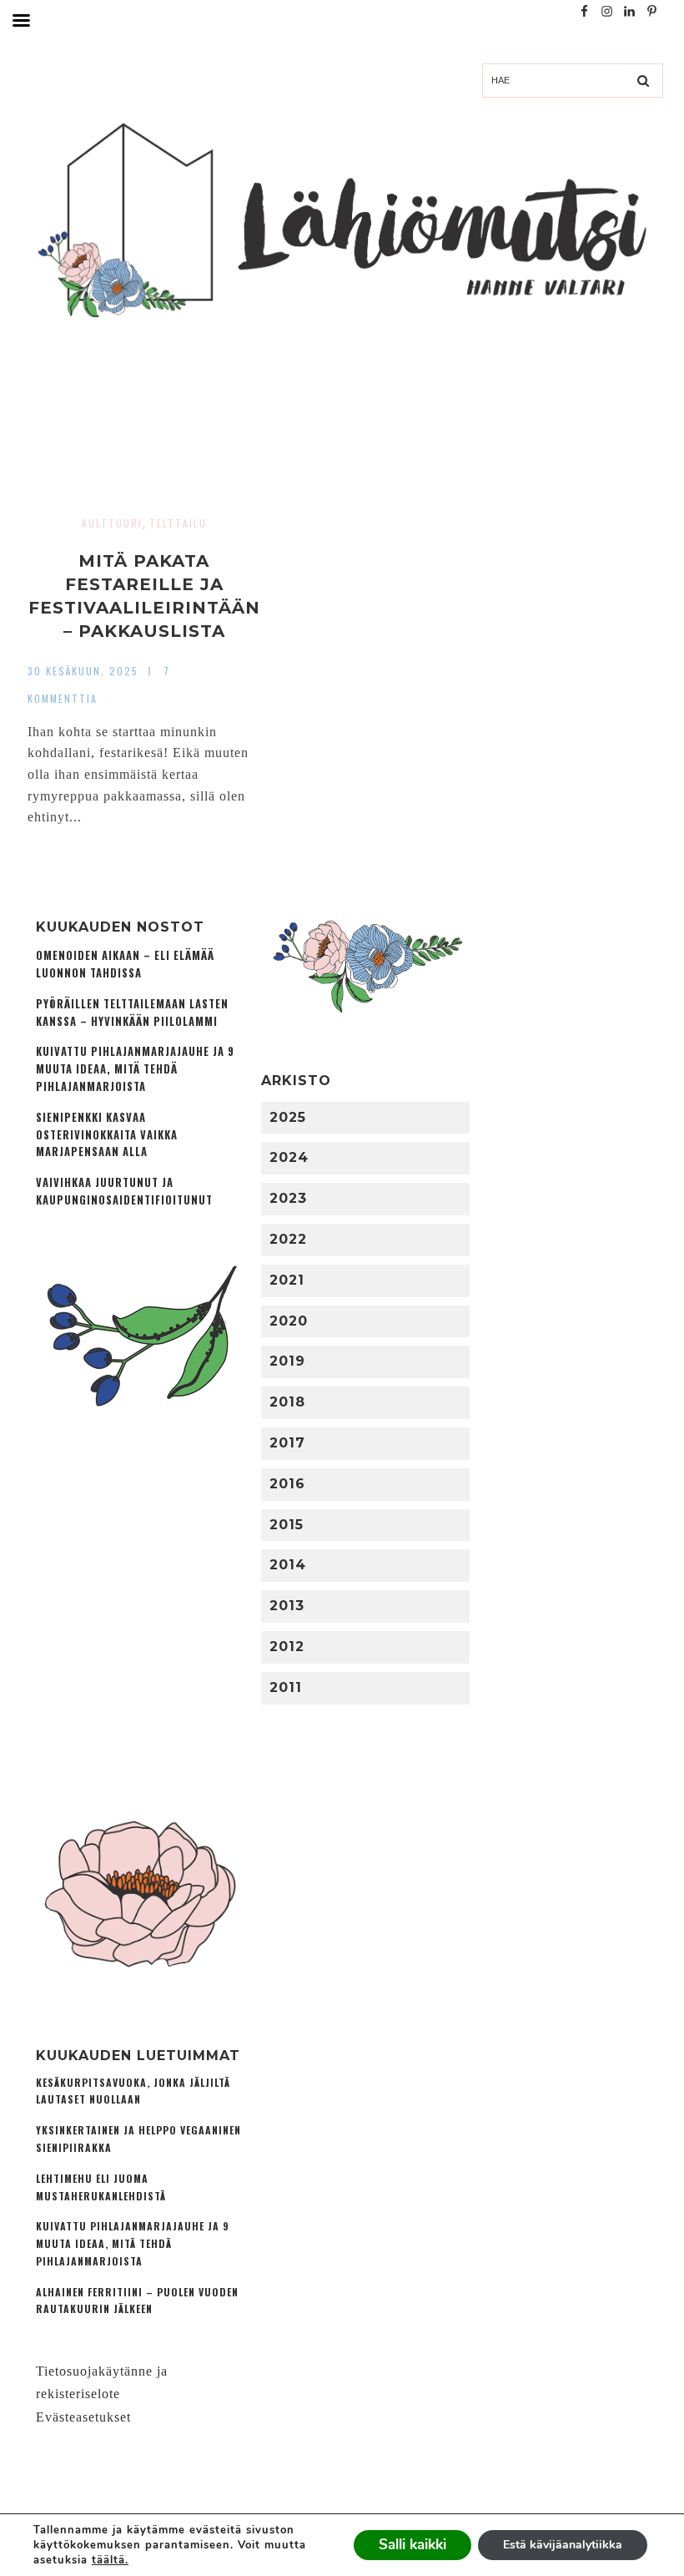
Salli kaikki (412, 2545)
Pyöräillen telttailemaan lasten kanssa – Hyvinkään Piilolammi (132, 1013)
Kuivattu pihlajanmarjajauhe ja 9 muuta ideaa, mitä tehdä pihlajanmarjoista (135, 1069)
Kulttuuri (112, 523)
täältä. (110, 2560)
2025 (288, 1117)
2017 (287, 1443)
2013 (287, 1606)
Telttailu (178, 523)
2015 (287, 1525)
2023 (288, 1198)
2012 (287, 1647)
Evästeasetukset (83, 2417)
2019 (287, 1361)
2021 (287, 1280)
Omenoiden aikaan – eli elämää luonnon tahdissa (125, 964)
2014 (288, 1565)
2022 (288, 1239)
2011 (286, 1687)
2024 (289, 1157)
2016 (287, 1484)
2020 (289, 1321)
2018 (287, 1402)
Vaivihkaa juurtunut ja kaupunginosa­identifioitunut (124, 1191)
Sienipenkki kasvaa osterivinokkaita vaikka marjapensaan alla (107, 1135)
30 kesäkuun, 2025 (83, 671)
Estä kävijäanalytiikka (563, 2545)
